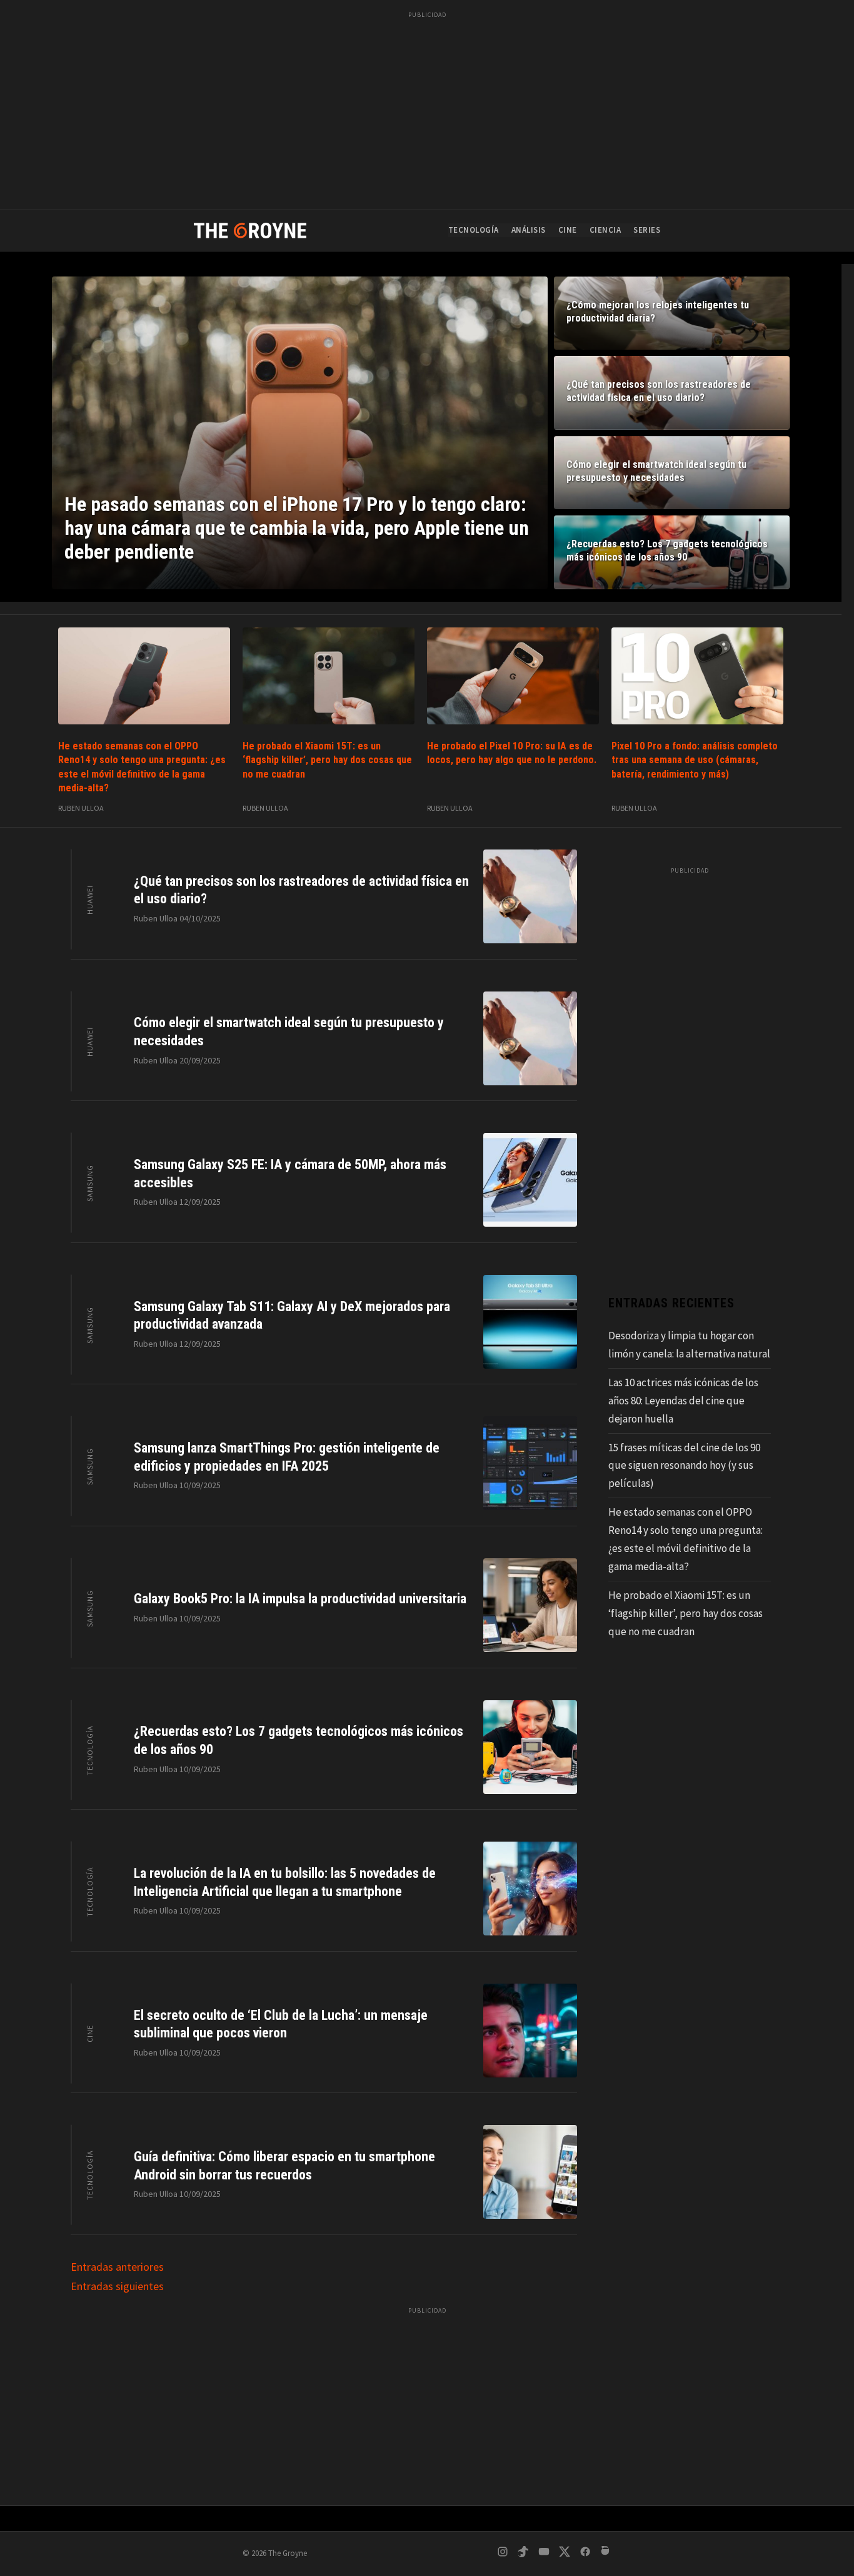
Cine (568, 230)
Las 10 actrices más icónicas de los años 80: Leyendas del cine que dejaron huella (683, 1401)
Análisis (529, 230)
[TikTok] (523, 2554)
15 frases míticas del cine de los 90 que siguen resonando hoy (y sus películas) (684, 1466)
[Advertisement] (427, 113)
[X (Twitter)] (565, 2554)
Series (647, 230)
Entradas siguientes (117, 2286)
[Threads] (606, 2554)
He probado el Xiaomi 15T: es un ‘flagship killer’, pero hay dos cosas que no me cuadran (327, 760)
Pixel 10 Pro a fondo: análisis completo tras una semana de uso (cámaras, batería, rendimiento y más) (695, 760)
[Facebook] (585, 2554)
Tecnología (474, 230)
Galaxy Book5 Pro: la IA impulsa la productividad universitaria (300, 1599)
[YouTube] (544, 2554)
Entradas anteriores (117, 2267)
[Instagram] (503, 2554)
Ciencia (605, 230)
